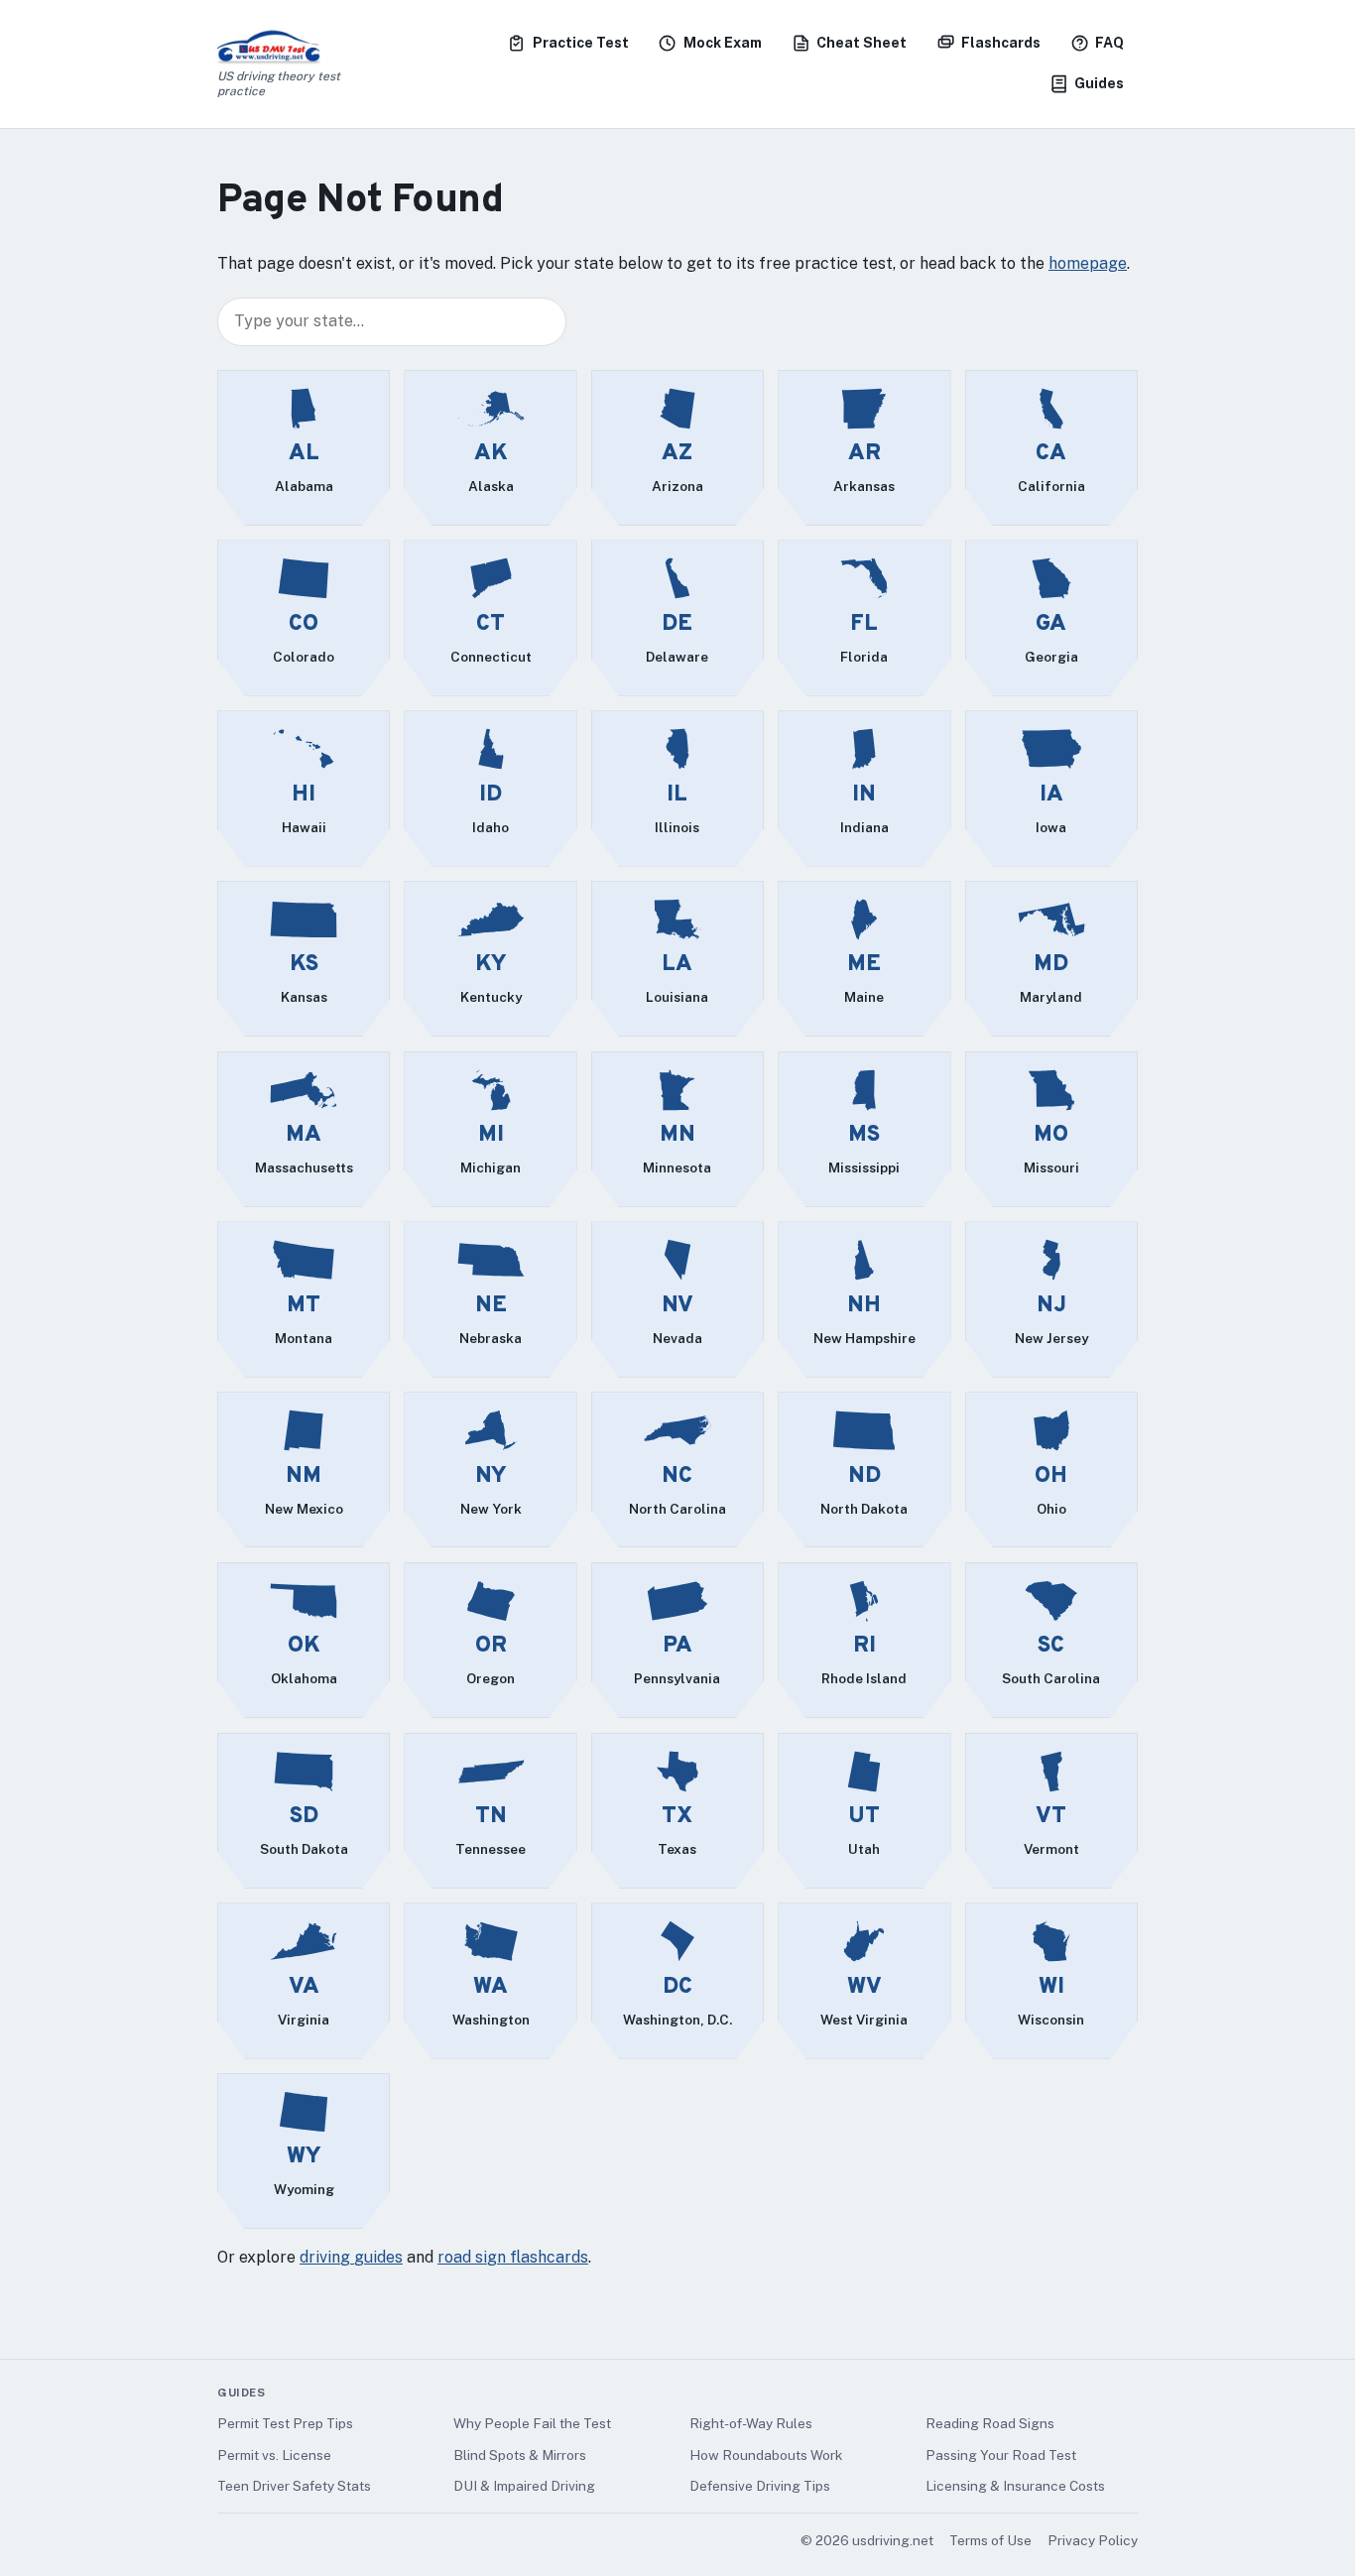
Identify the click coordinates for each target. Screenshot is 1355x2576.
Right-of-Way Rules (751, 2423)
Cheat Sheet (862, 43)
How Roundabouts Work (766, 2455)
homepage (1088, 263)
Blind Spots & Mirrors (520, 2455)
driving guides (351, 2257)
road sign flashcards (513, 2257)
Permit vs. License (274, 2455)
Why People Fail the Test (532, 2423)
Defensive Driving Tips (760, 2486)
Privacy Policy (1093, 2540)
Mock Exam (723, 43)
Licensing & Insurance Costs (1015, 2486)
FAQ (1109, 43)
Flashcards (1001, 43)
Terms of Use (990, 2540)
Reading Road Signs (990, 2423)
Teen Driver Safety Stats (294, 2486)
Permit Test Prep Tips (285, 2423)
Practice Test (581, 43)
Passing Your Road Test (1001, 2455)
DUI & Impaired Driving (524, 2486)
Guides (1099, 83)
